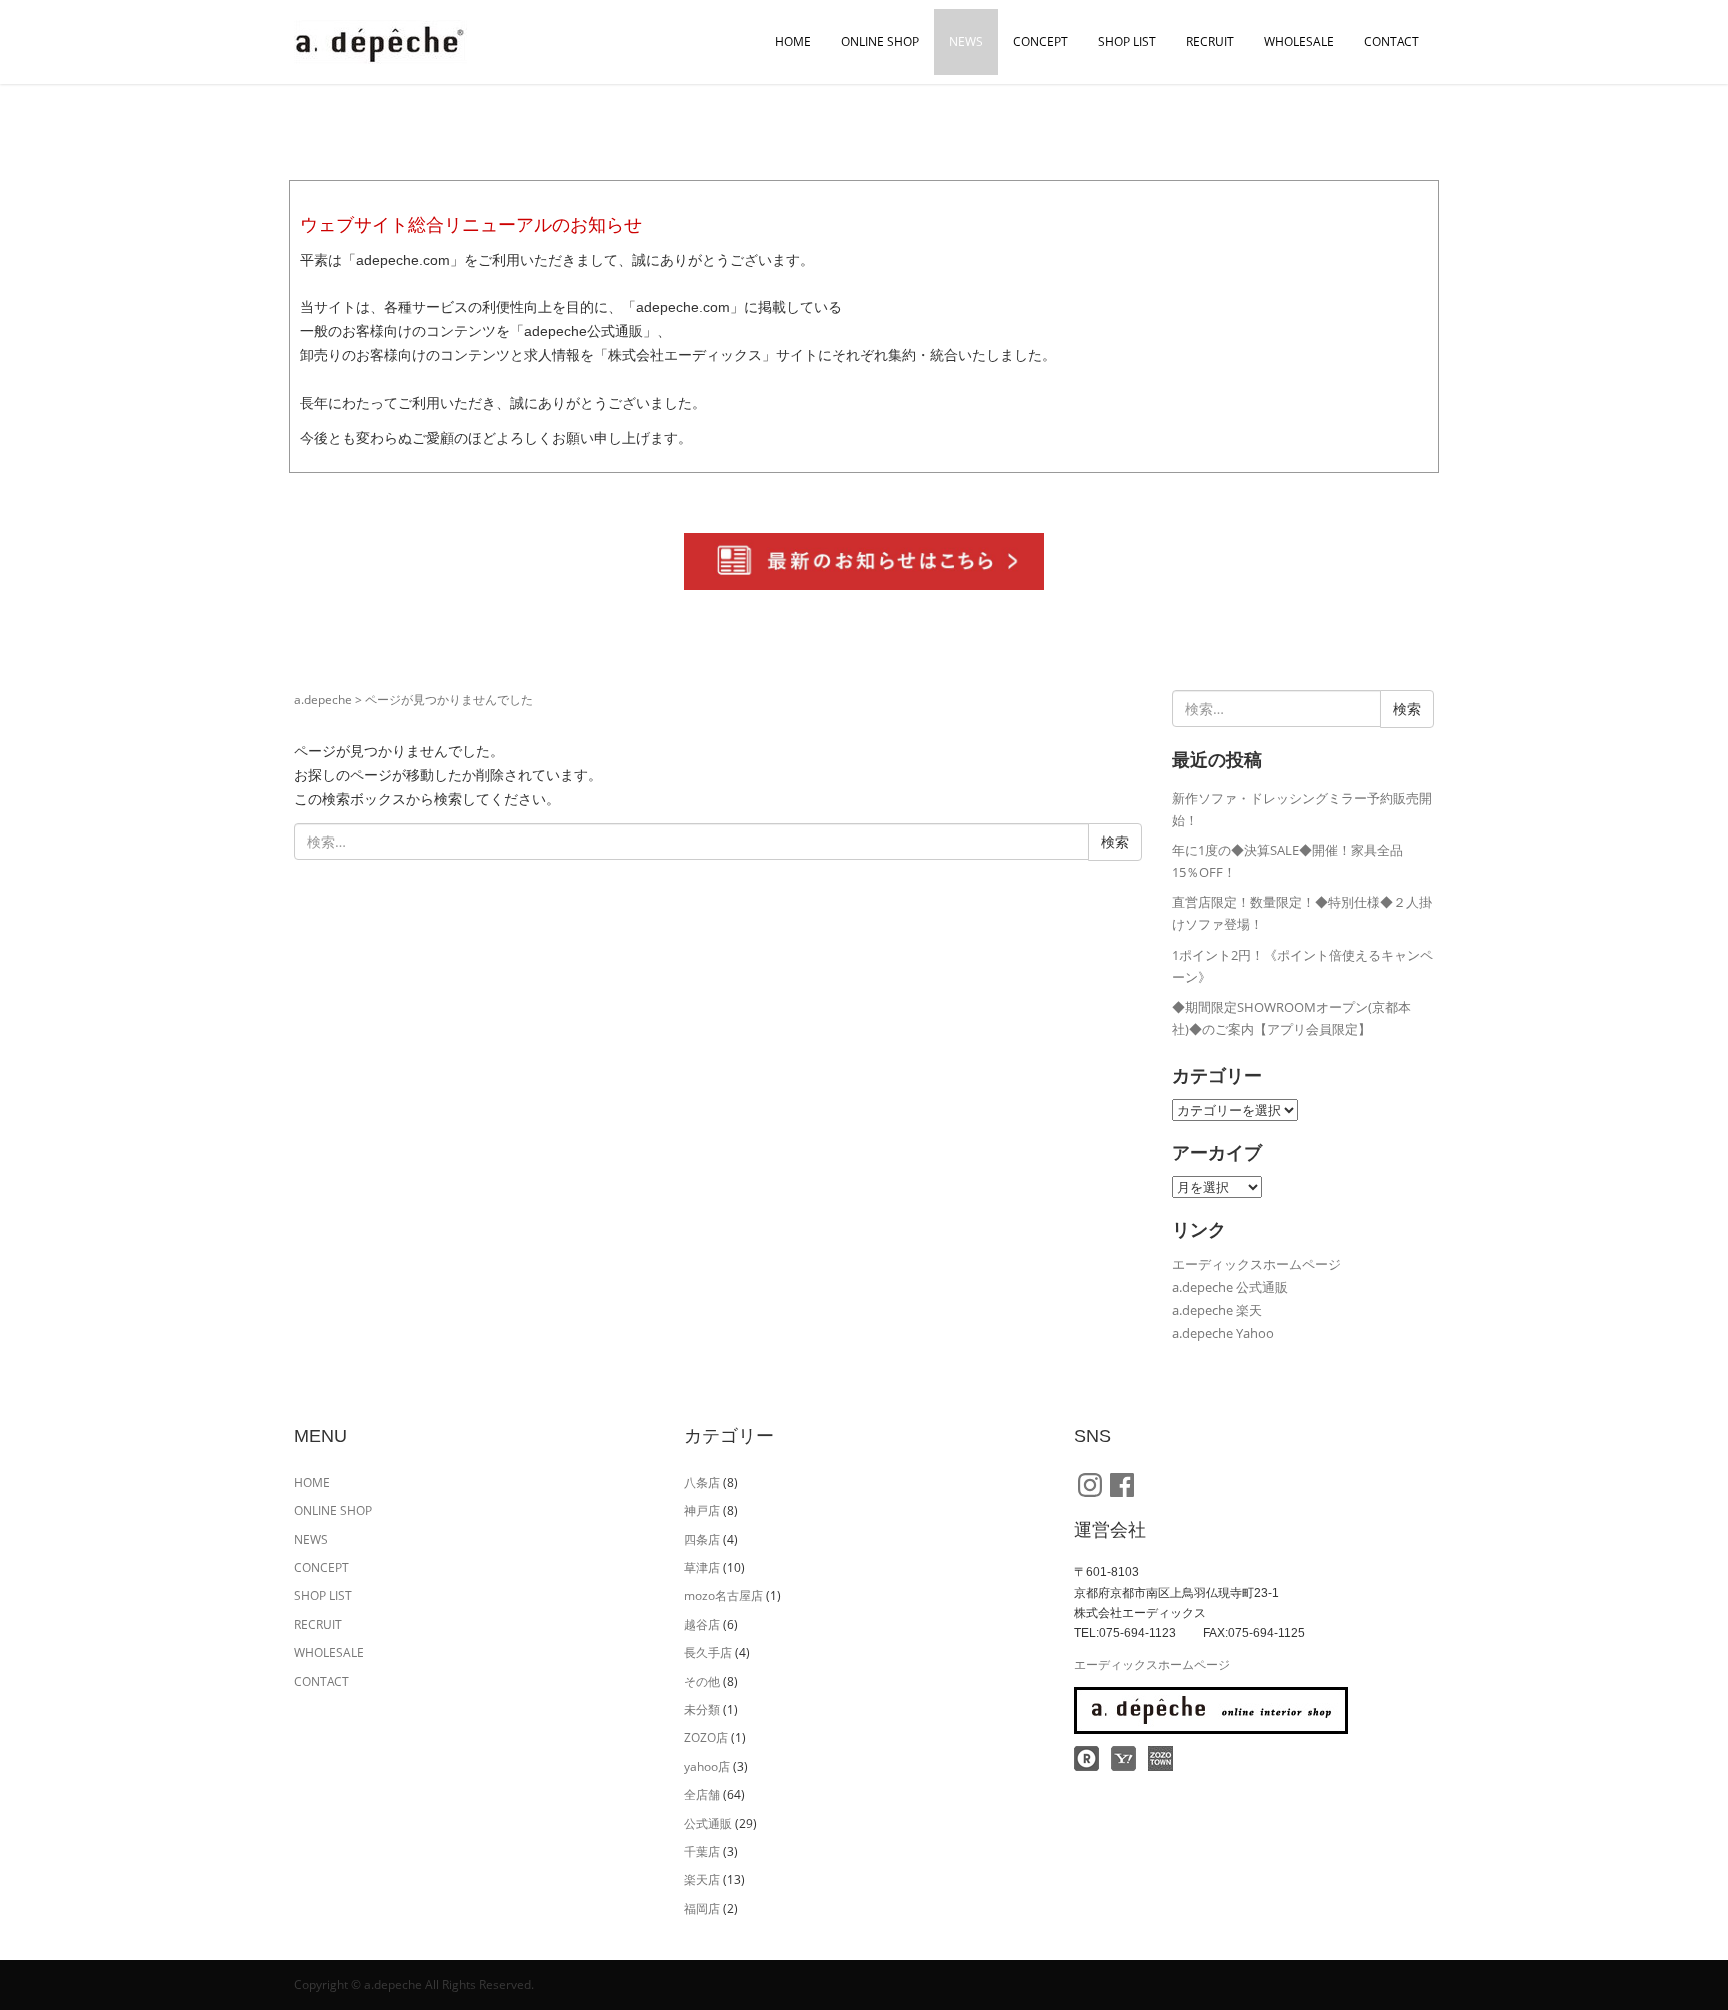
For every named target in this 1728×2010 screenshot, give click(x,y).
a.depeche (323, 699)
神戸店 (702, 1510)
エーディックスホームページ (1256, 1264)
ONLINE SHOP (880, 41)
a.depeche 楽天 (1217, 1310)
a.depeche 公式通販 (1230, 1287)
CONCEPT (1040, 41)
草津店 (702, 1567)
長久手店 (708, 1652)
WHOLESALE (1299, 41)
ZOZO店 (706, 1737)
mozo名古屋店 (723, 1595)
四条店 (702, 1539)
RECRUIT (1210, 41)
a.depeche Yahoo (1223, 1333)
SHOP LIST (1127, 41)
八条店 (702, 1482)
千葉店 (702, 1851)
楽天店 (702, 1879)
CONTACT (1391, 41)
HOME (793, 41)
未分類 (702, 1709)
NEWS (966, 41)
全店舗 (702, 1794)
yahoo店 (707, 1766)
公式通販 (708, 1823)
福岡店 (702, 1908)
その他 (702, 1681)
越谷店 (702, 1624)
